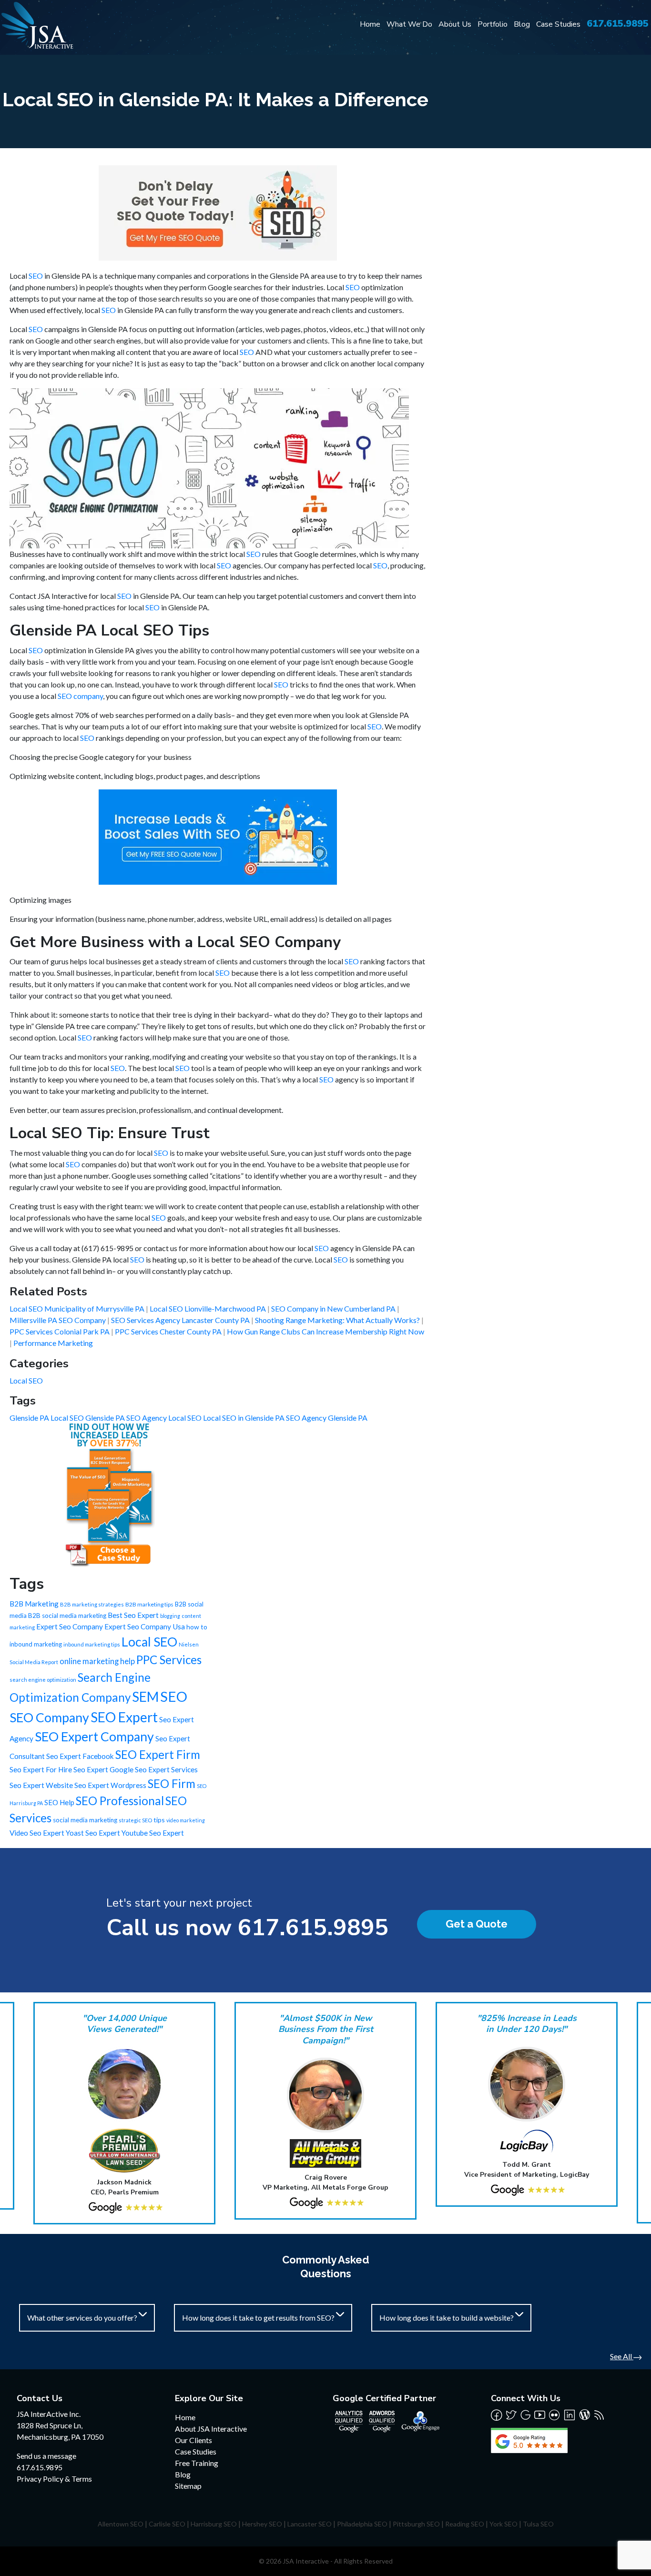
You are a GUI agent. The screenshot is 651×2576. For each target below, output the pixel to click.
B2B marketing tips (149, 1604)
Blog (522, 24)
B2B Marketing (34, 1604)
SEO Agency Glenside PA (327, 1418)
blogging (170, 1616)
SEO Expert (124, 1717)
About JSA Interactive (211, 2429)
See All (622, 2356)
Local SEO (26, 1380)
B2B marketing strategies (92, 1604)
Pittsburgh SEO (416, 2524)
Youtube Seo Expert (153, 1833)
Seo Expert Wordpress (110, 1785)
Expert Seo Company (70, 1626)
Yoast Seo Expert (93, 1833)
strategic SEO (135, 1820)
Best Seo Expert (133, 1615)
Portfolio (493, 24)
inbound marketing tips (92, 1644)
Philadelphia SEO (362, 2524)
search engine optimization (43, 1680)
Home (370, 24)
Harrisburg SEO (214, 2524)
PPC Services (169, 1660)
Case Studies (558, 24)
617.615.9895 (618, 24)
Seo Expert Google (103, 1769)
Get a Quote (477, 1924)
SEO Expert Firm (158, 1754)
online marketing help (97, 1661)
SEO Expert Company (94, 1737)
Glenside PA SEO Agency (127, 1418)
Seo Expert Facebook (80, 1756)
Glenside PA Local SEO (47, 1418)
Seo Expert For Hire (41, 1769)
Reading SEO (465, 2524)
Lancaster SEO (310, 2524)
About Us (455, 24)
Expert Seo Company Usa (145, 1626)
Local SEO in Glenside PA (244, 1418)
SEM (145, 1697)
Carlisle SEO (167, 2524)
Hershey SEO (262, 2524)
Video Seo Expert (37, 1833)
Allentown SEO (121, 2524)
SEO (36, 276)
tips (159, 1820)
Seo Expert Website (41, 1785)
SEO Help (59, 1802)
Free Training (197, 2463)
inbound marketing (36, 1644)
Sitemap (188, 2486)
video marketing (186, 1820)
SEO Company (49, 1717)
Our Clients (193, 2440)
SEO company (80, 696)
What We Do (409, 24)
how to (197, 1627)
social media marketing (85, 1820)
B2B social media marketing (67, 1616)
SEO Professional (120, 1801)
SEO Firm (172, 1783)
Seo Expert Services (166, 1769)
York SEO (504, 2524)
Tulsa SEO (538, 2524)
